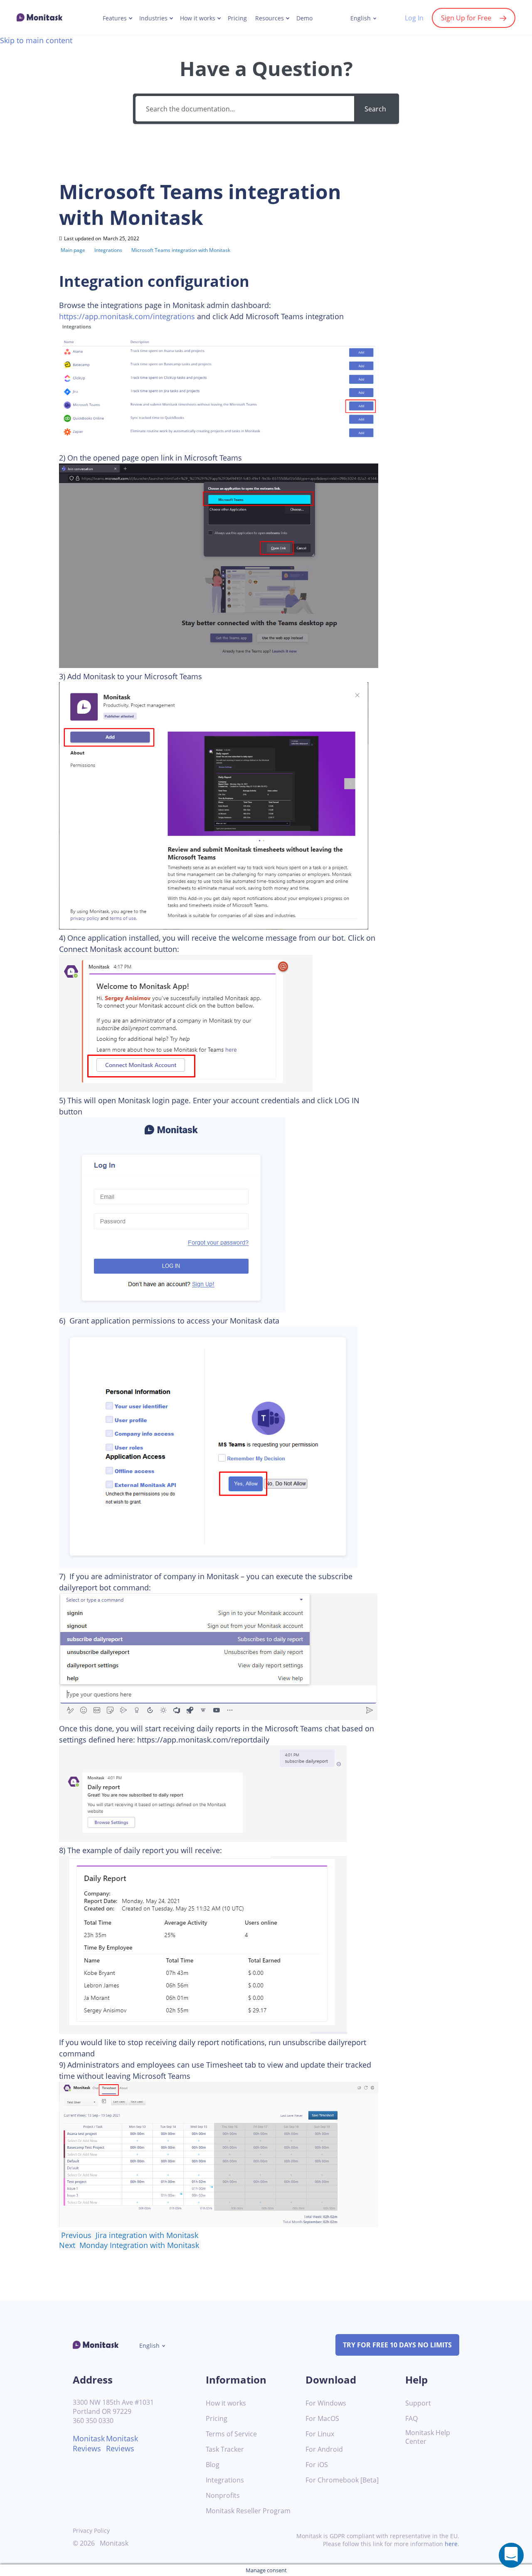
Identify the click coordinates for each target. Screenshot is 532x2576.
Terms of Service (231, 2434)
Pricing (237, 18)
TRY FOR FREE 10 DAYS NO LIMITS (397, 2345)
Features (115, 18)
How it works (198, 18)
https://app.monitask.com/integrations (127, 316)
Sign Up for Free (466, 18)
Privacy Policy (91, 2530)
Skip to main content (36, 40)
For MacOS (322, 2419)
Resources (270, 18)
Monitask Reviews (89, 2443)
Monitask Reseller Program (248, 2511)
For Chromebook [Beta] (342, 2480)
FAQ (411, 2419)
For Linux (320, 2434)
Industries (153, 18)
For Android (324, 2449)
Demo (304, 18)
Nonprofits (223, 2496)
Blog (213, 2465)
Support (418, 2403)
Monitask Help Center (428, 2437)
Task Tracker (225, 2449)
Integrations (225, 2480)
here (451, 2544)
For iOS (317, 2465)
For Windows (326, 2403)
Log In (414, 18)
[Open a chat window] (511, 2555)
